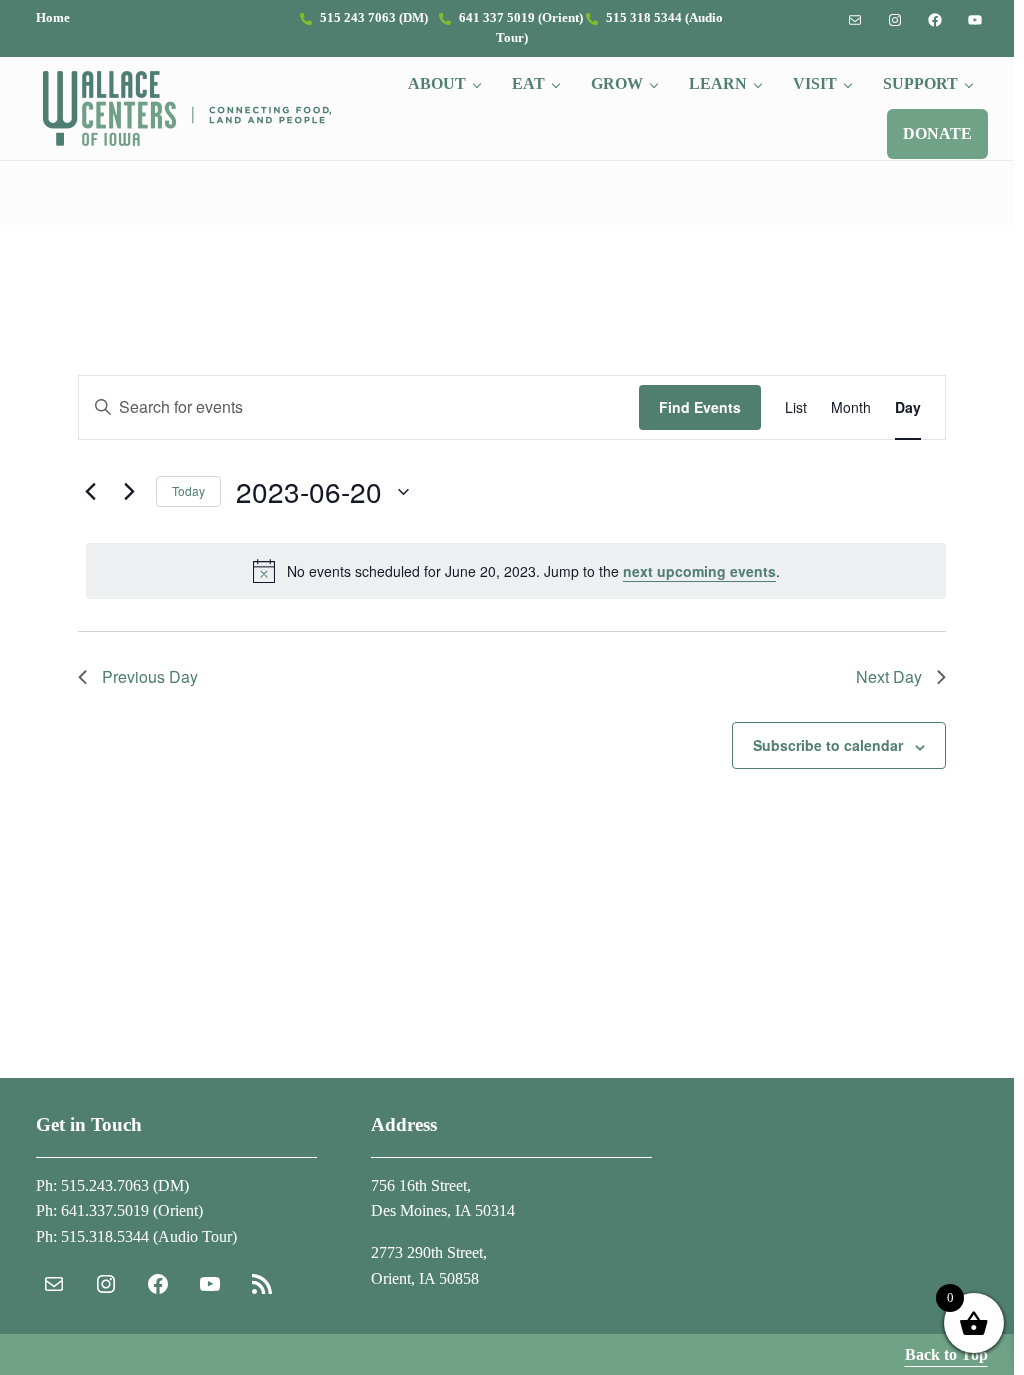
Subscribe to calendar (828, 745)
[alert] (515, 571)
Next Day (889, 676)
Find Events (700, 407)
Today (188, 490)
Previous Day (150, 676)
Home (53, 18)
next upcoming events (699, 571)
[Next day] (129, 492)
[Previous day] (90, 492)
